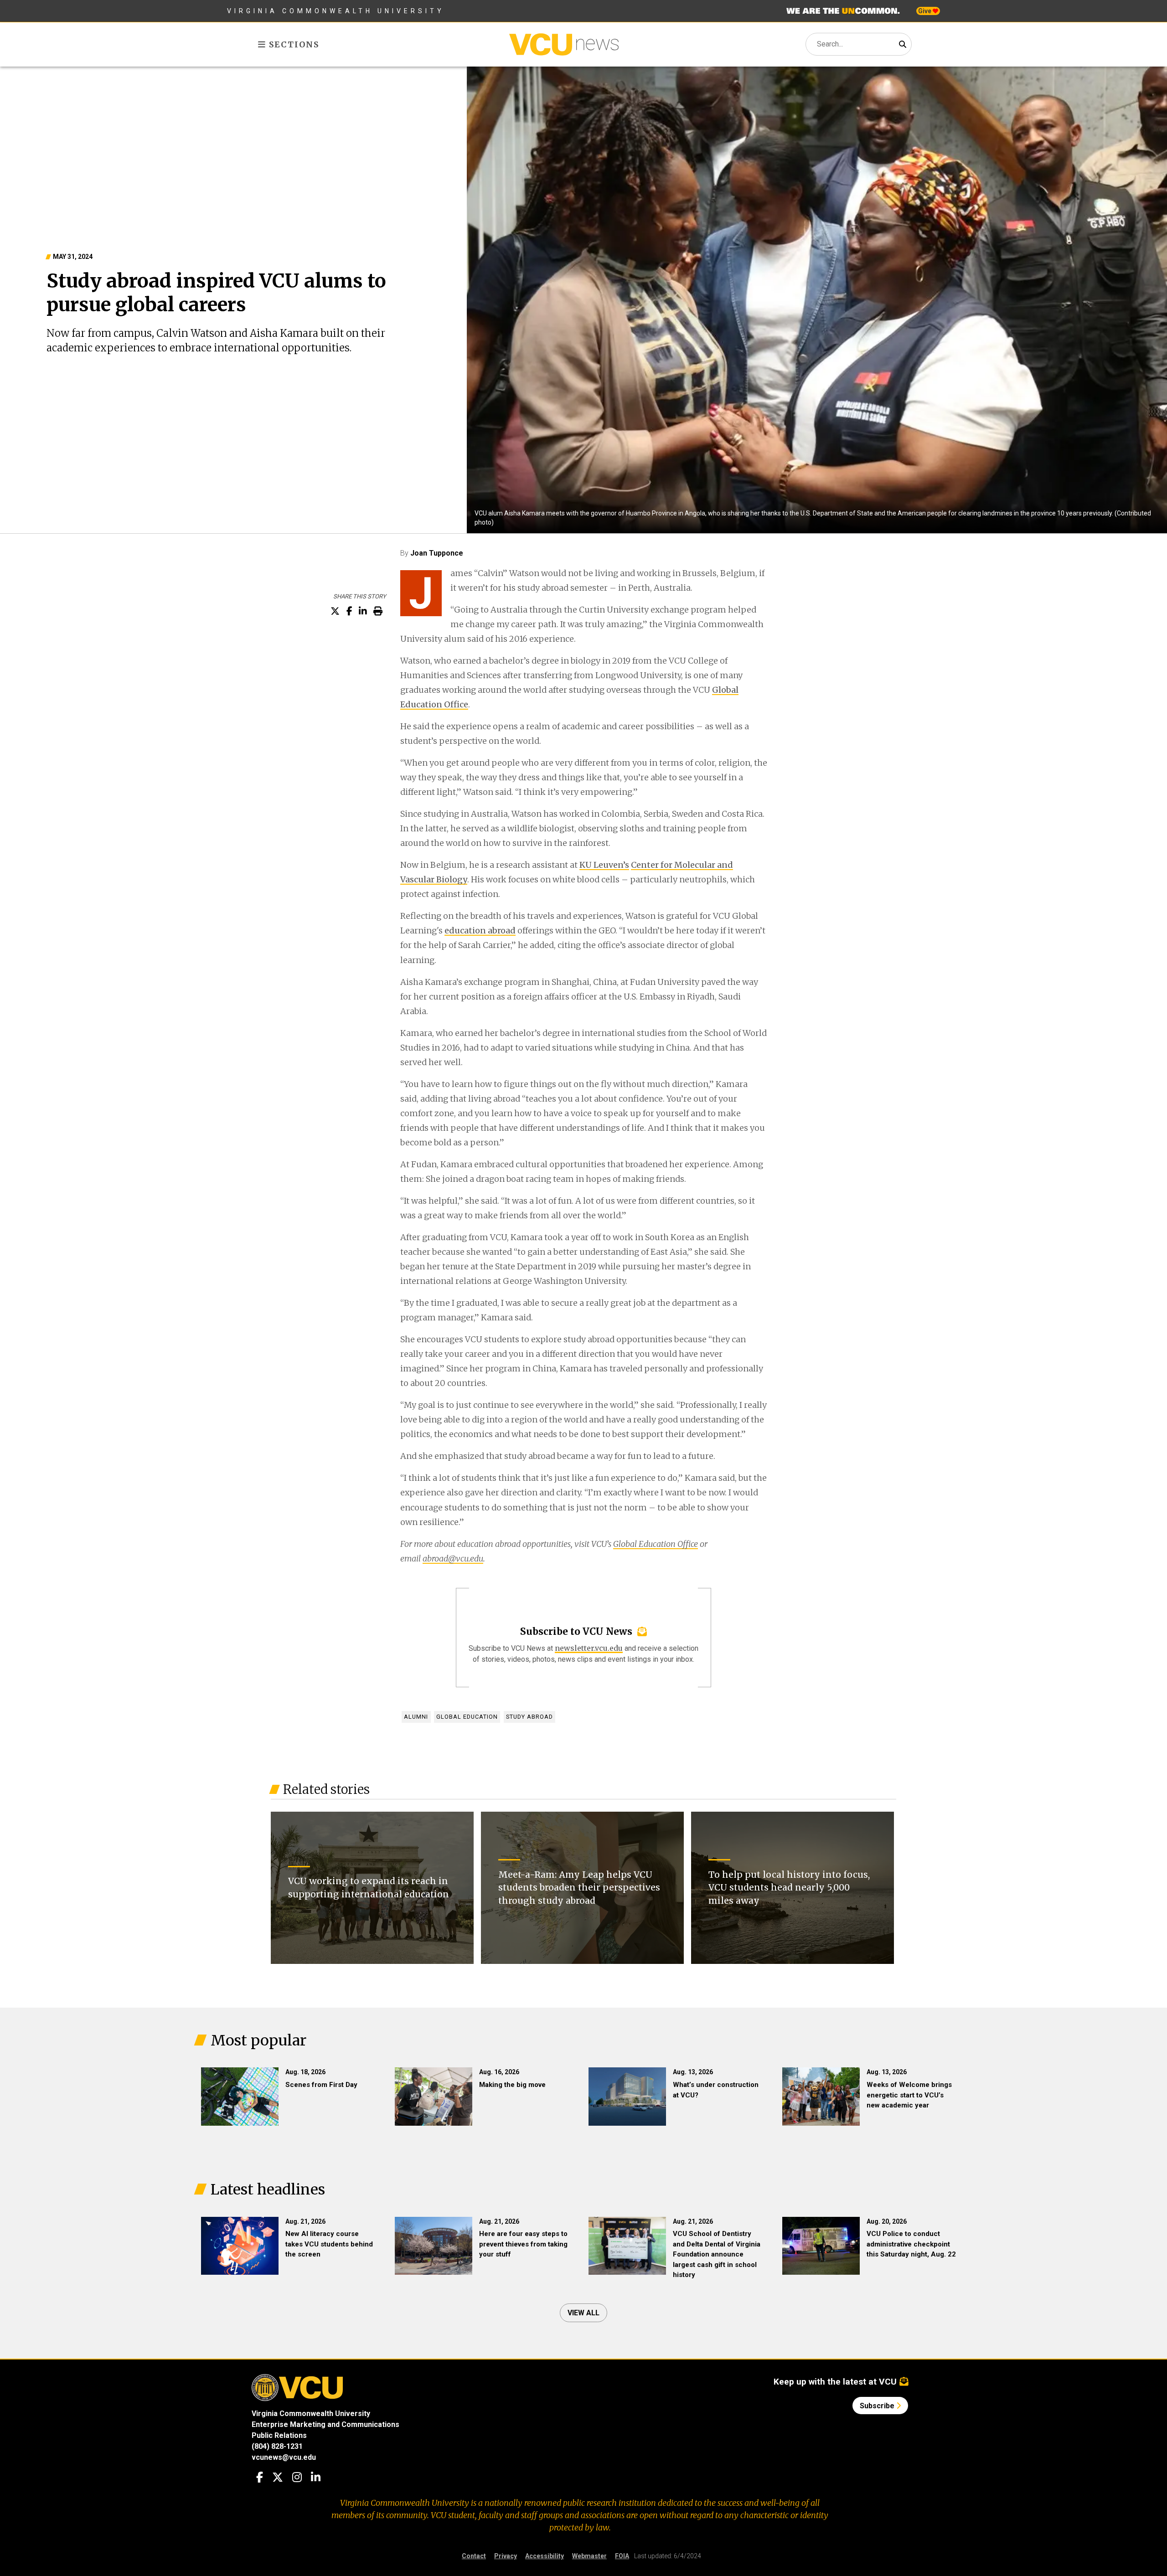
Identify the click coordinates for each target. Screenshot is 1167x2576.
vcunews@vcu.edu (284, 2457)
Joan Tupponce (437, 553)
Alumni (416, 1717)
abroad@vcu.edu (453, 1558)
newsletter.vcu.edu (589, 1648)
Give (925, 11)
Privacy (506, 2556)
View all (583, 2313)
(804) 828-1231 (277, 2446)
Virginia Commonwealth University (336, 11)
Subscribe (878, 2406)
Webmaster (589, 2556)
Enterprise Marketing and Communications (325, 2424)
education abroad (480, 930)
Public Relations (279, 2435)
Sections (293, 44)
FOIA (622, 2556)
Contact (474, 2556)
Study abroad (529, 1717)
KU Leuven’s (604, 865)
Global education (467, 1717)
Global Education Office (656, 1544)
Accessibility (545, 2556)
